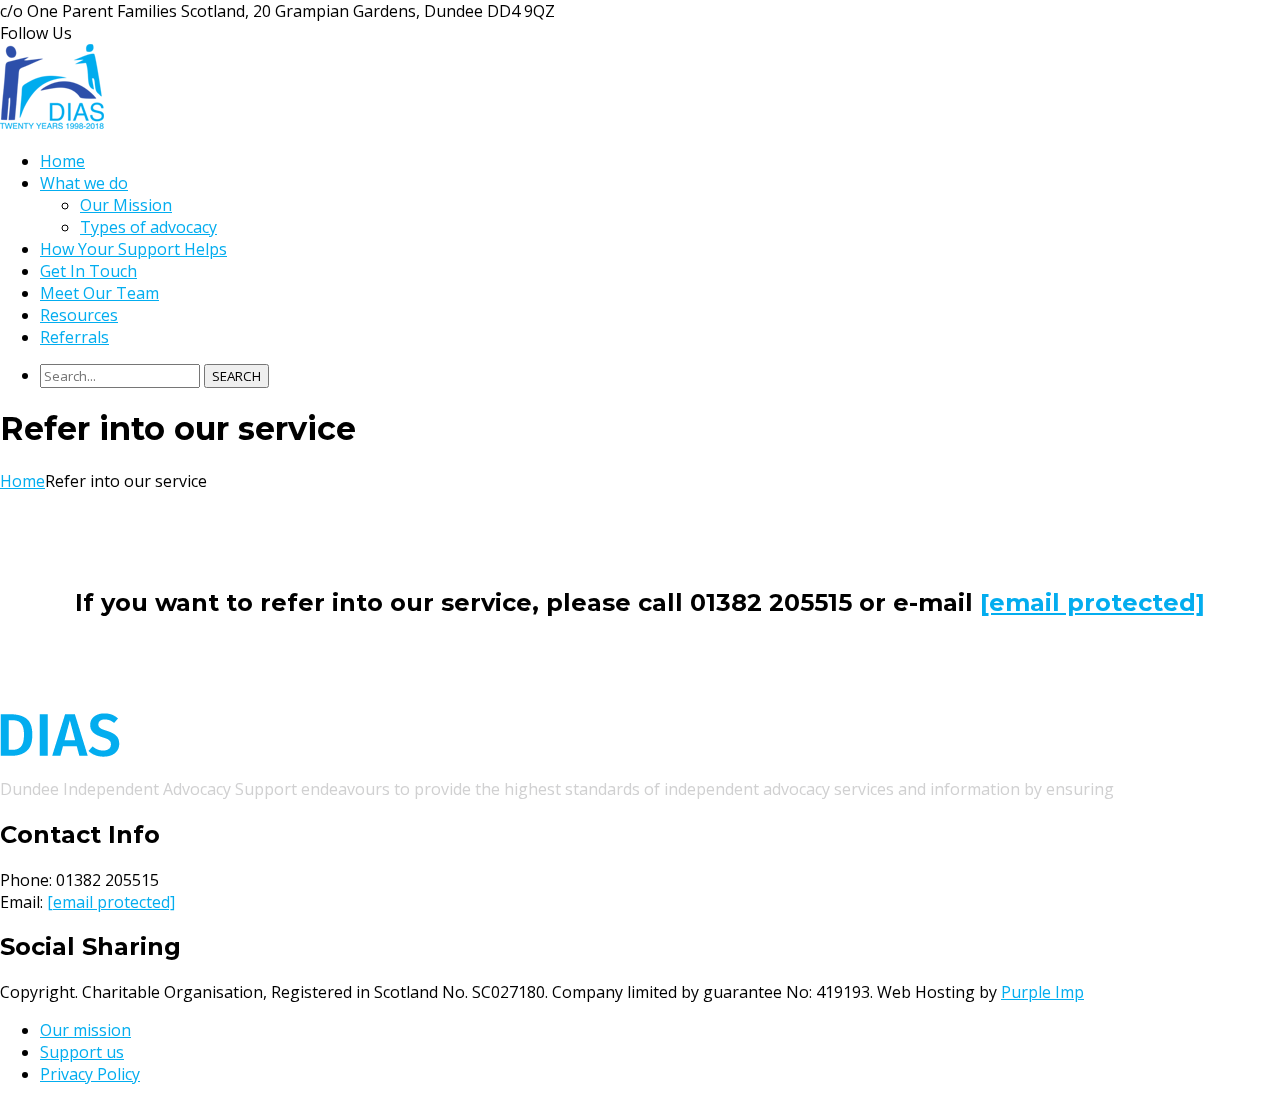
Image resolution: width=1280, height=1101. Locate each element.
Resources (79, 315)
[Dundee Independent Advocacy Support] (52, 123)
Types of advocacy (148, 227)
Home (62, 161)
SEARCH (236, 376)
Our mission (85, 1030)
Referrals (74, 337)
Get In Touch (88, 271)
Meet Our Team (99, 293)
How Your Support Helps (133, 249)
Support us (82, 1052)
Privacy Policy (90, 1074)
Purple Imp (1042, 992)
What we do (84, 183)
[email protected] (111, 902)
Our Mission (126, 205)
